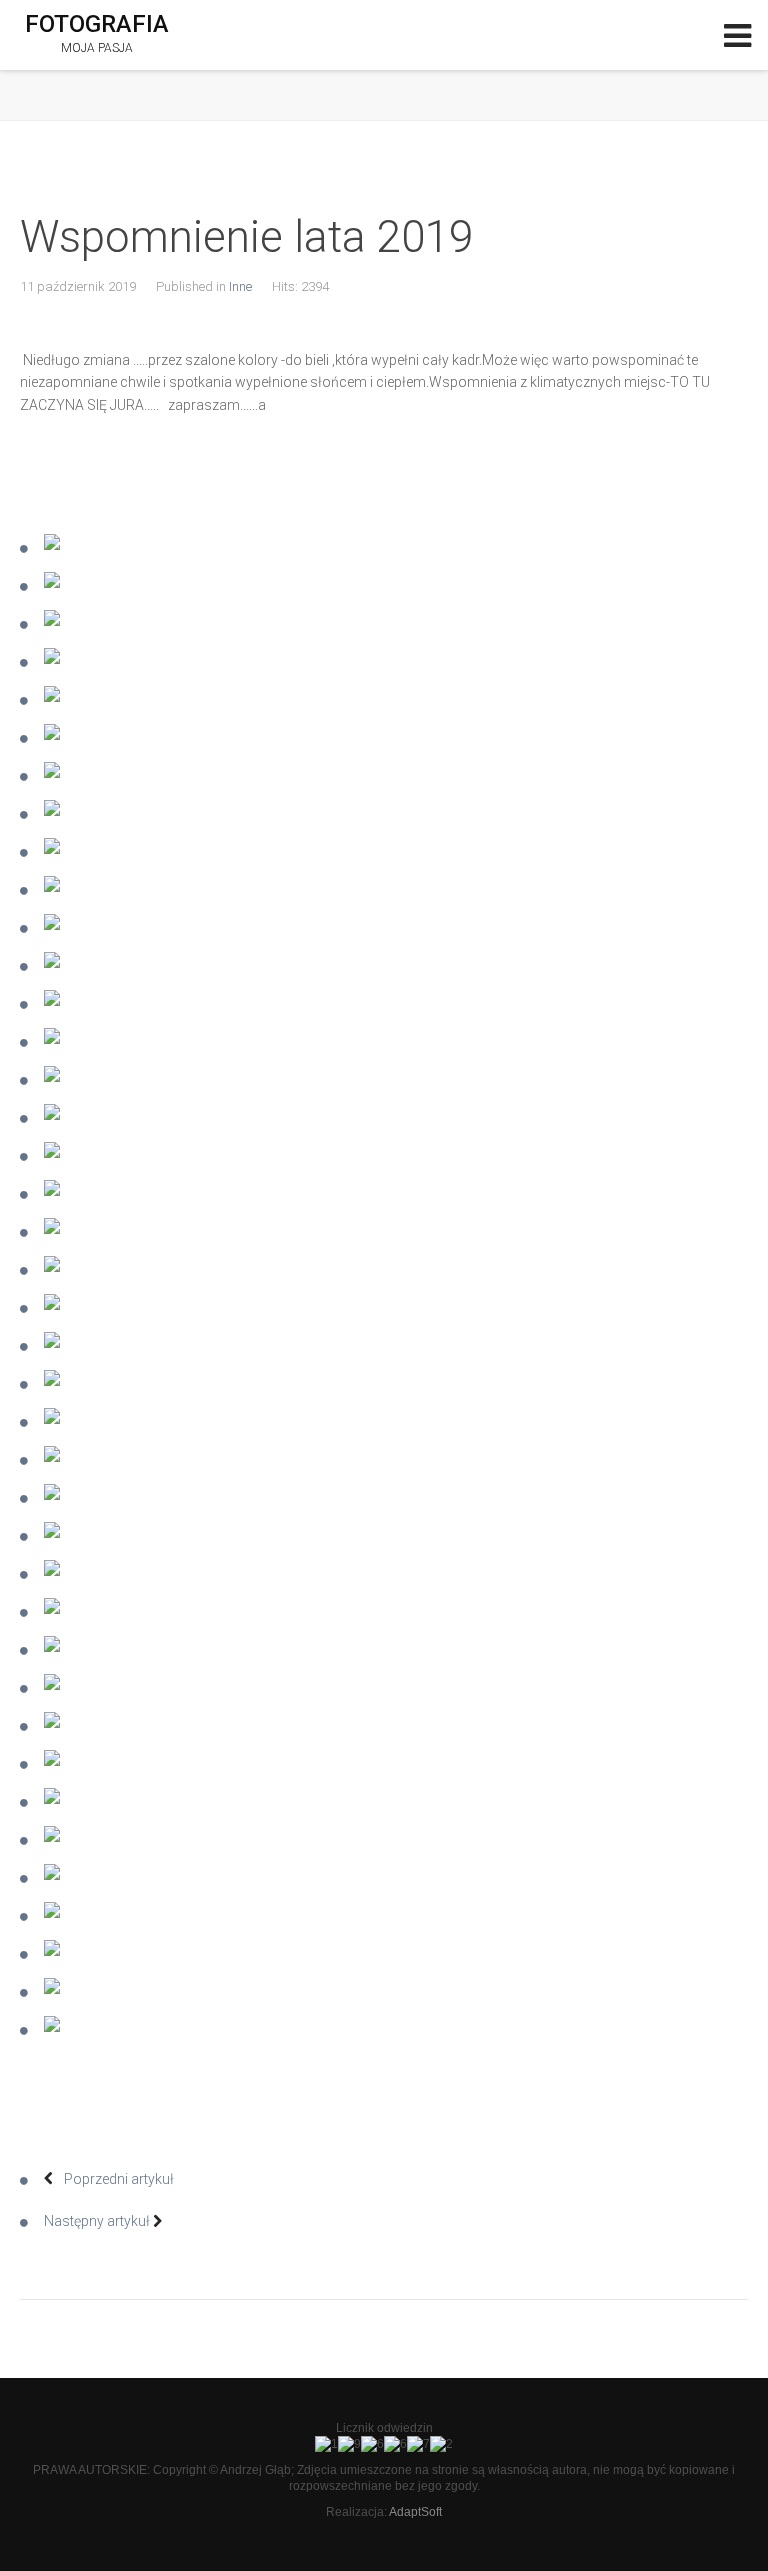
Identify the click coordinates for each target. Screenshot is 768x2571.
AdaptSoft (415, 2512)
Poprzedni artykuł (117, 2179)
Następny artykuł (98, 2221)
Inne (240, 286)
